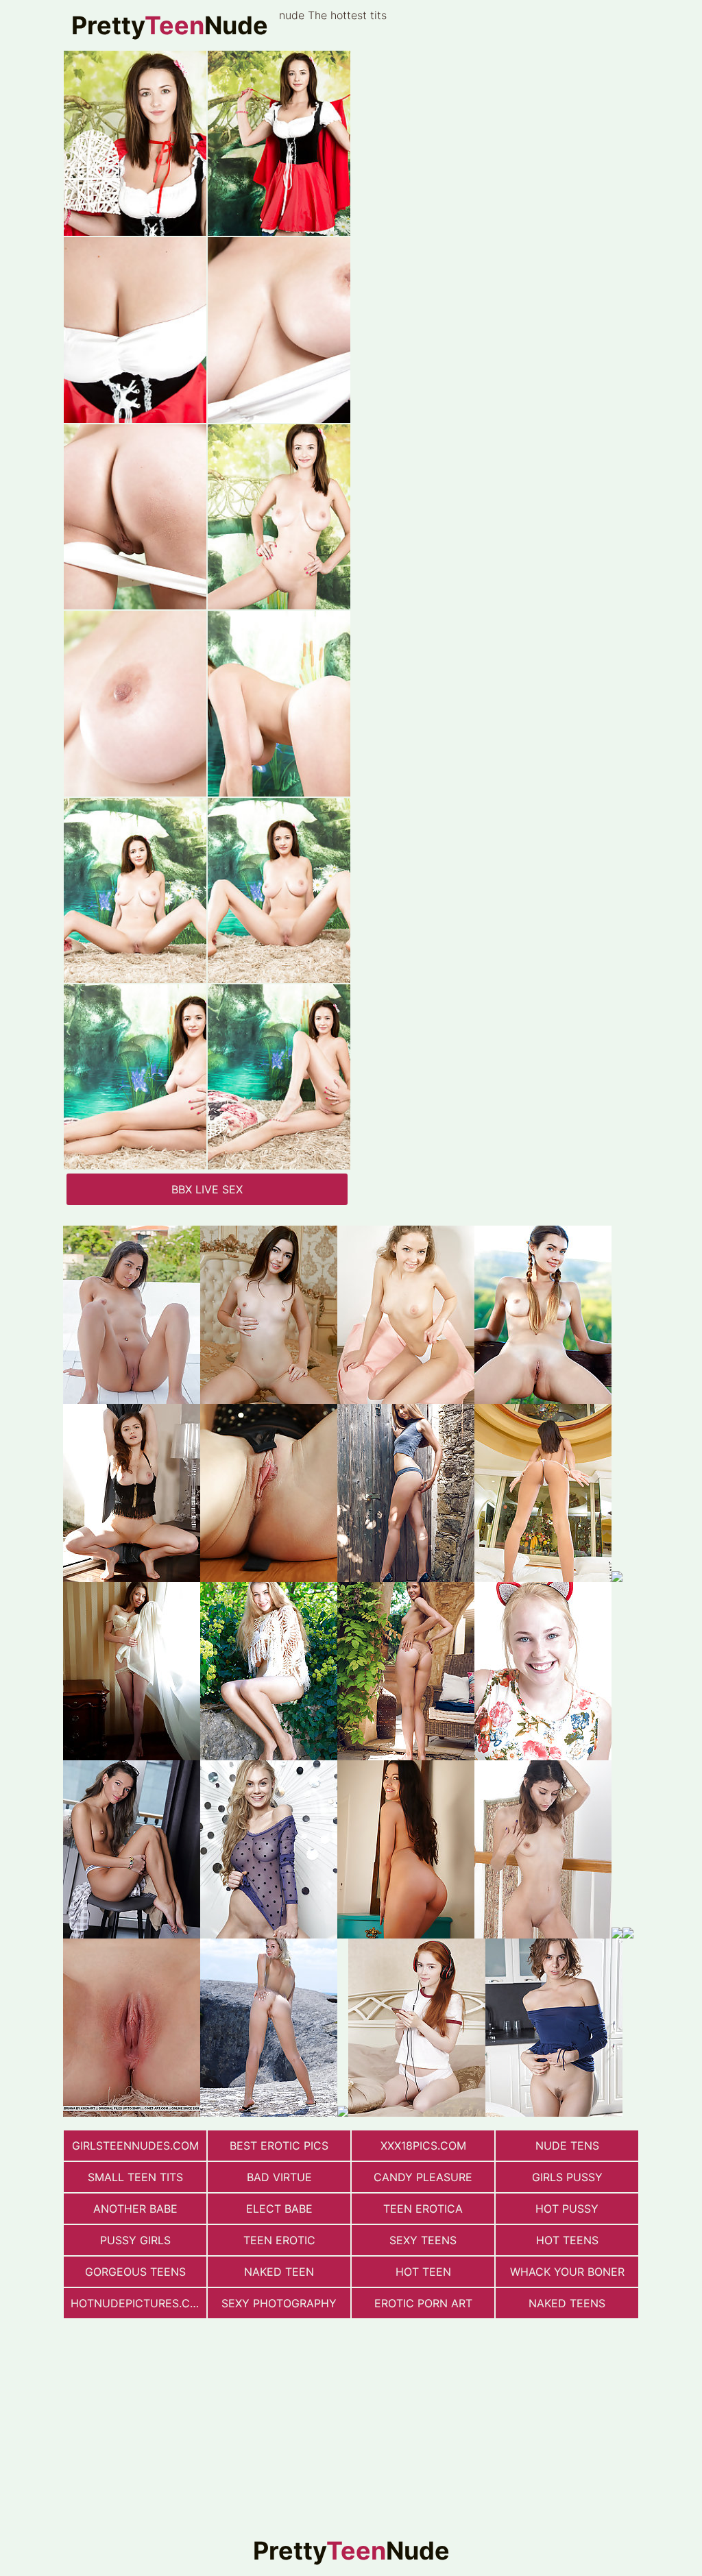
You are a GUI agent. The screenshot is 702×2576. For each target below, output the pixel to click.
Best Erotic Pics (279, 2146)
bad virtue (279, 2177)
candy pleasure (423, 2177)
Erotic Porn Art (423, 2303)
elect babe (279, 2209)
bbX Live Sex (207, 1189)
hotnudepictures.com (138, 2303)
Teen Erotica (423, 2209)
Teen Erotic (279, 2240)
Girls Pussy (567, 2177)
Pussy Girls (135, 2240)
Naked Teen (279, 2272)
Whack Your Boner (567, 2272)
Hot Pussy (567, 2209)
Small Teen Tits (135, 2177)
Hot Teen (423, 2272)
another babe (135, 2209)
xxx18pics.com (423, 2146)
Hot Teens (567, 2240)
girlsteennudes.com (135, 2146)
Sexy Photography (279, 2303)
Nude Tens (567, 2146)
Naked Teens (567, 2303)
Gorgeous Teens (135, 2272)
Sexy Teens (423, 2240)
